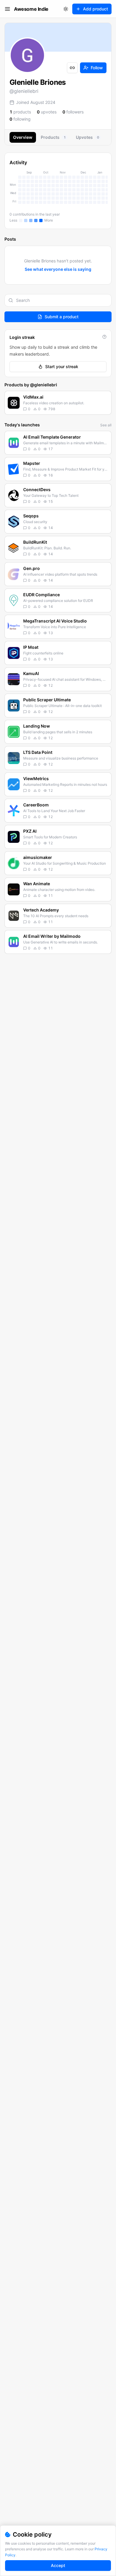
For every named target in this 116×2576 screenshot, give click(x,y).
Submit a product (62, 317)
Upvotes (87, 137)
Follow (97, 68)
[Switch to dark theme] (66, 9)
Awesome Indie (31, 9)
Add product (95, 9)
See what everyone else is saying (58, 269)
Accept (58, 2565)
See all (106, 425)
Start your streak (62, 366)
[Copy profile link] (72, 68)
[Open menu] (7, 9)
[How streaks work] (104, 337)
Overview (23, 137)
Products (53, 137)
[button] (58, 403)
